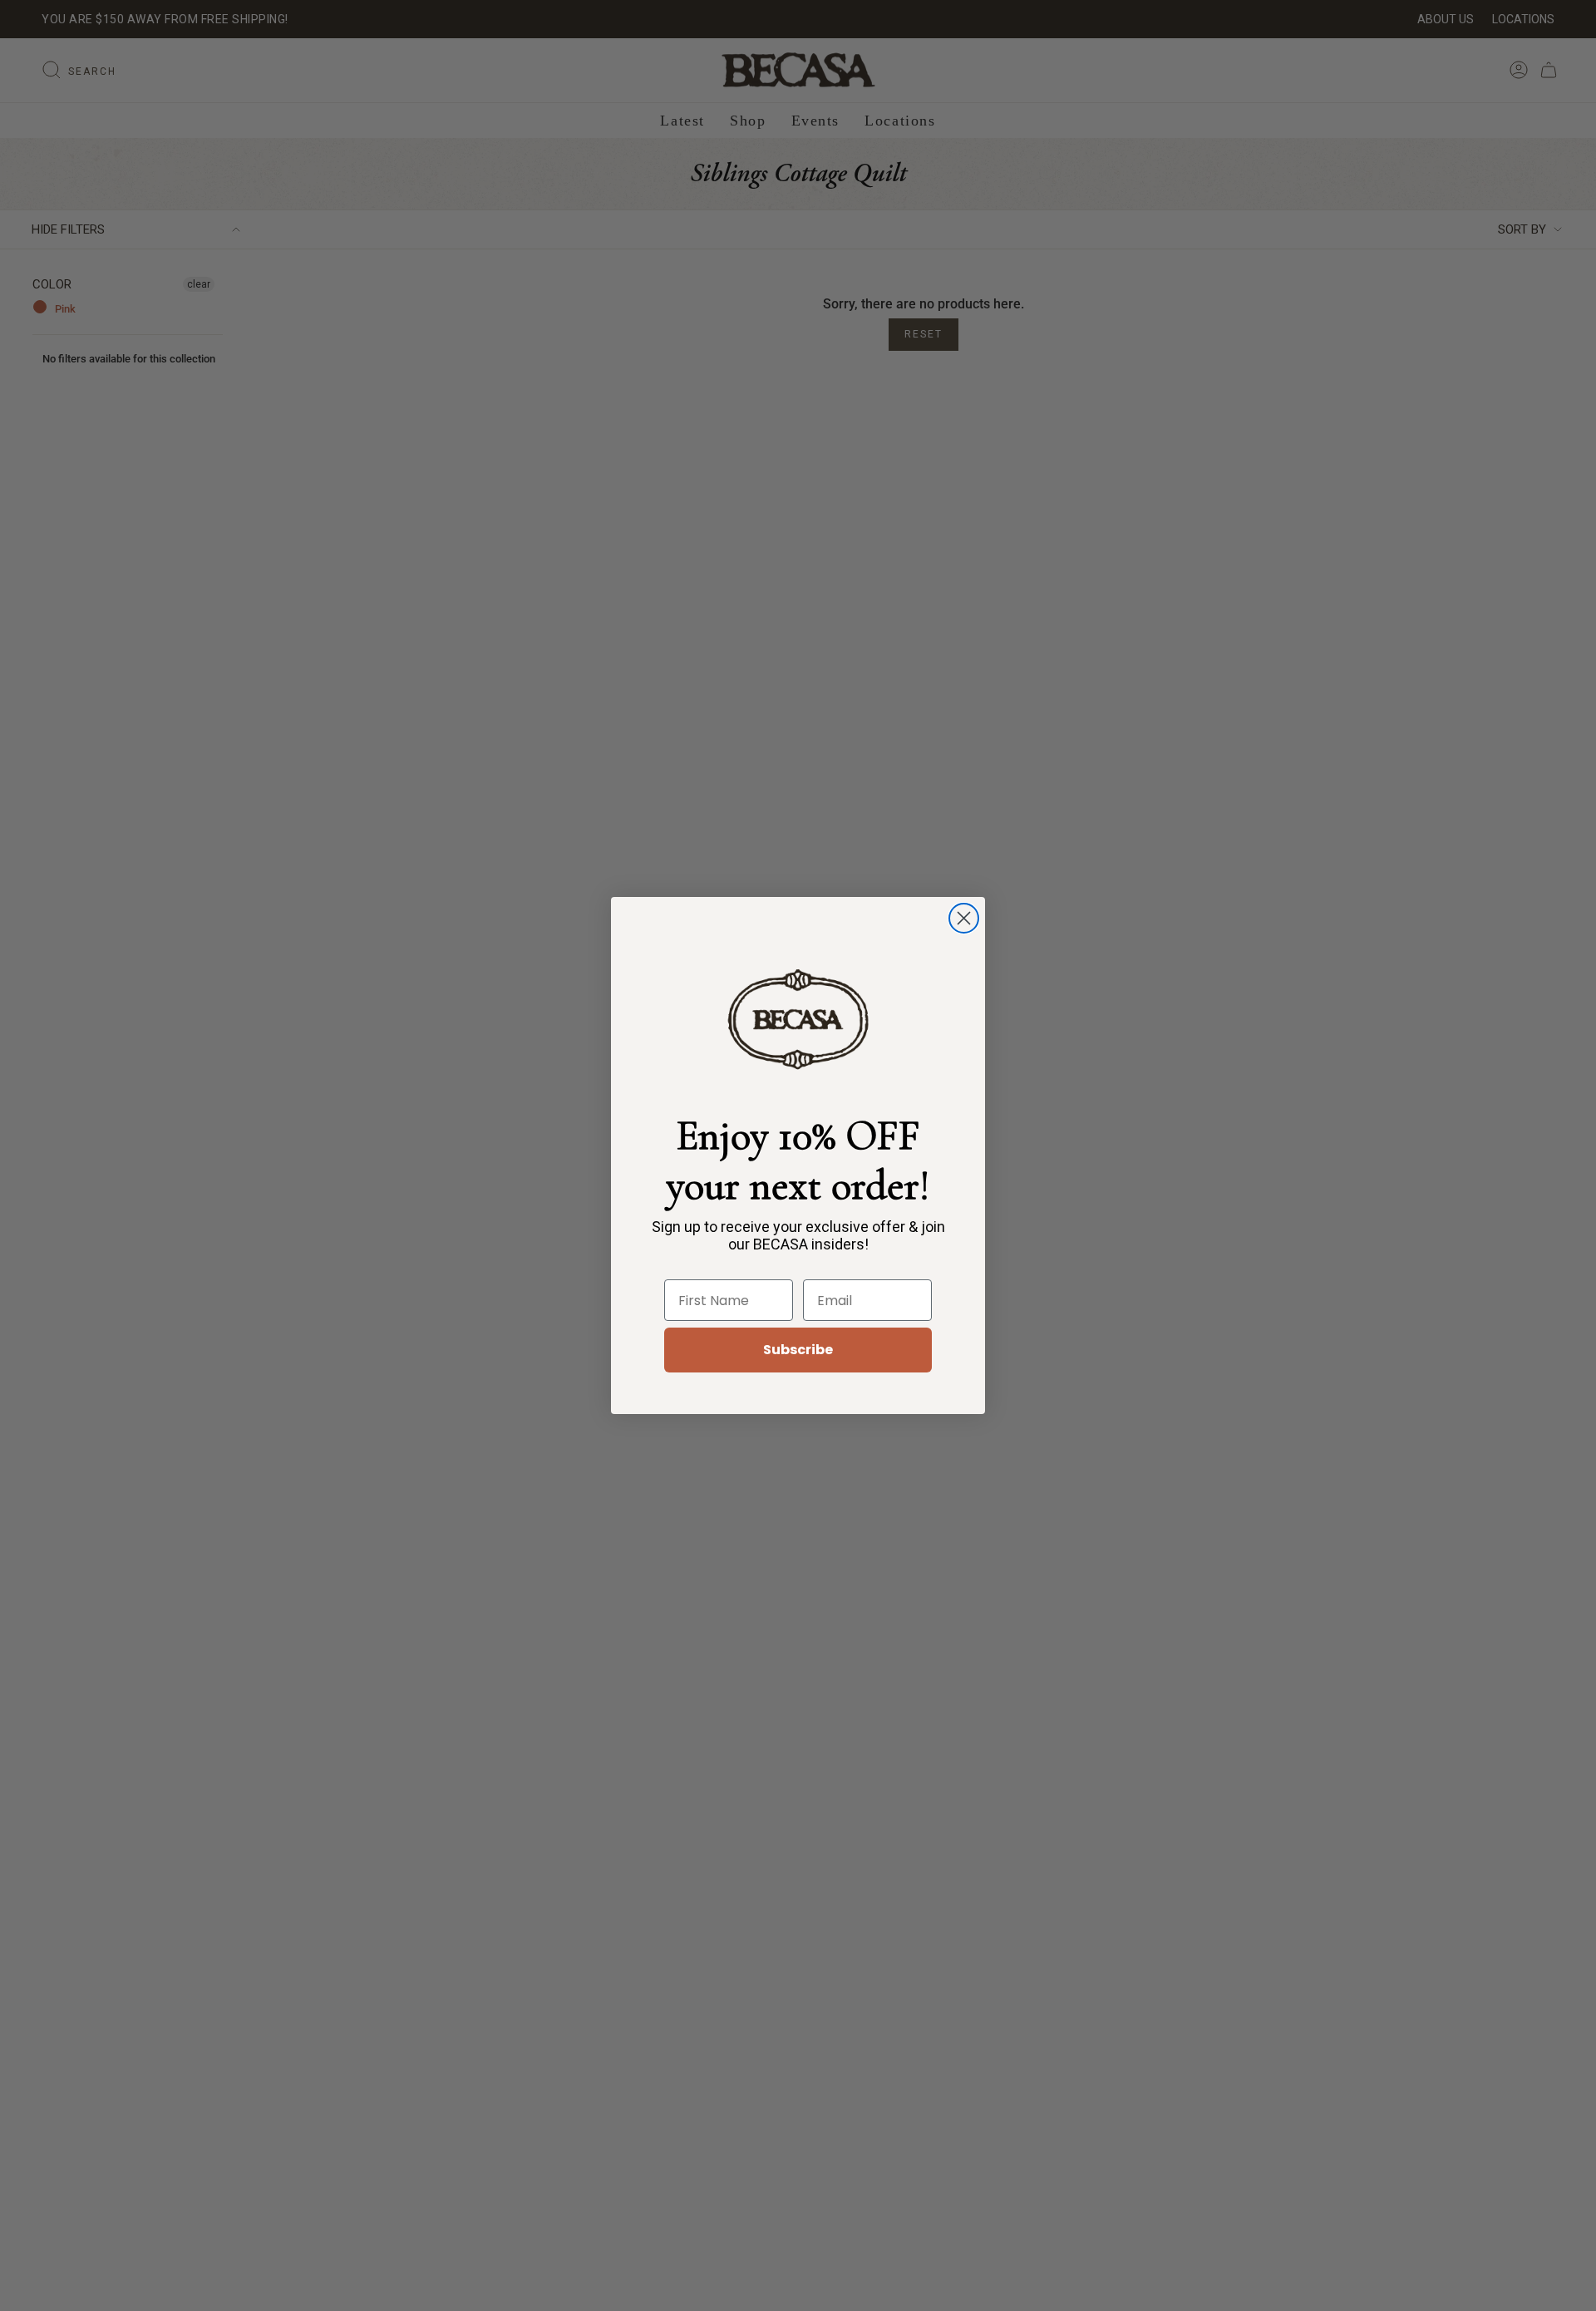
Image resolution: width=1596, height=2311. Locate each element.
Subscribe (798, 1350)
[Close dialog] (964, 918)
